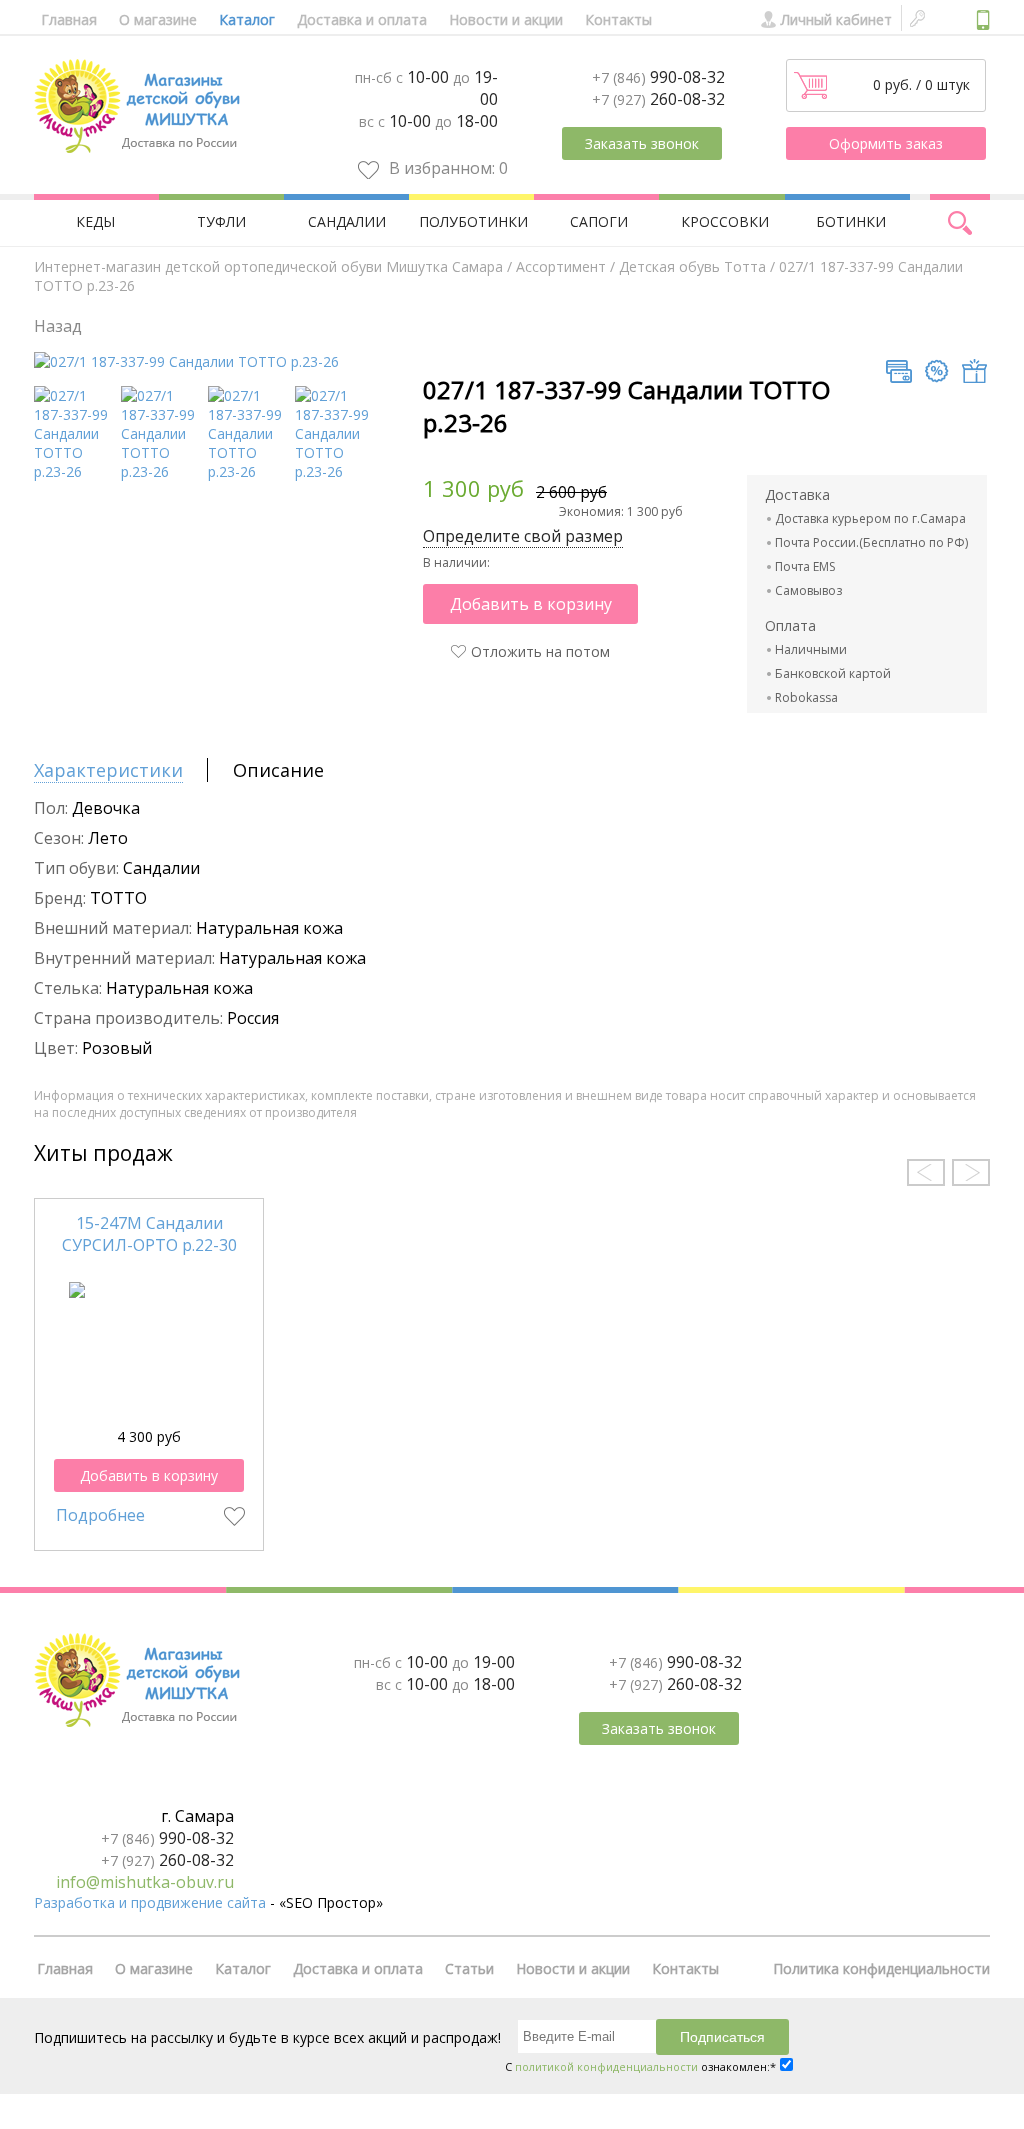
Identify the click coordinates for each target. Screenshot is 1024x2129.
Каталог (247, 19)
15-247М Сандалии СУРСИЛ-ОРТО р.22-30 (149, 1234)
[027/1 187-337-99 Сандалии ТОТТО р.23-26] (186, 361)
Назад (58, 326)
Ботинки (851, 221)
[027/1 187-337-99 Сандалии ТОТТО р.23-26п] (248, 471)
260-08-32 (658, 99)
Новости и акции (506, 19)
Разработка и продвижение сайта (150, 1902)
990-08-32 (658, 77)
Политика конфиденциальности (881, 1968)
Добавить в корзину (531, 604)
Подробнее (100, 1515)
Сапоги (599, 221)
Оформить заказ (886, 143)
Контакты (618, 19)
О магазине (158, 19)
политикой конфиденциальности (606, 2066)
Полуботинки (473, 221)
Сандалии (347, 221)
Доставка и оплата (362, 19)
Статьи (469, 1968)
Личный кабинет (836, 19)
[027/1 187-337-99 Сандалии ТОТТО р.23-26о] (335, 471)
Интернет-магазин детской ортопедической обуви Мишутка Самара (268, 266)
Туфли (221, 221)
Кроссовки (725, 221)
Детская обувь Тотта (692, 266)
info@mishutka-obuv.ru (145, 1882)
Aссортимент (561, 266)
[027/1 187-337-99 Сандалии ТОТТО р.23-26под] (74, 471)
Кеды (95, 221)
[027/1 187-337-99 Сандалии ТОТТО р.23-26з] (161, 471)
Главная (69, 19)
